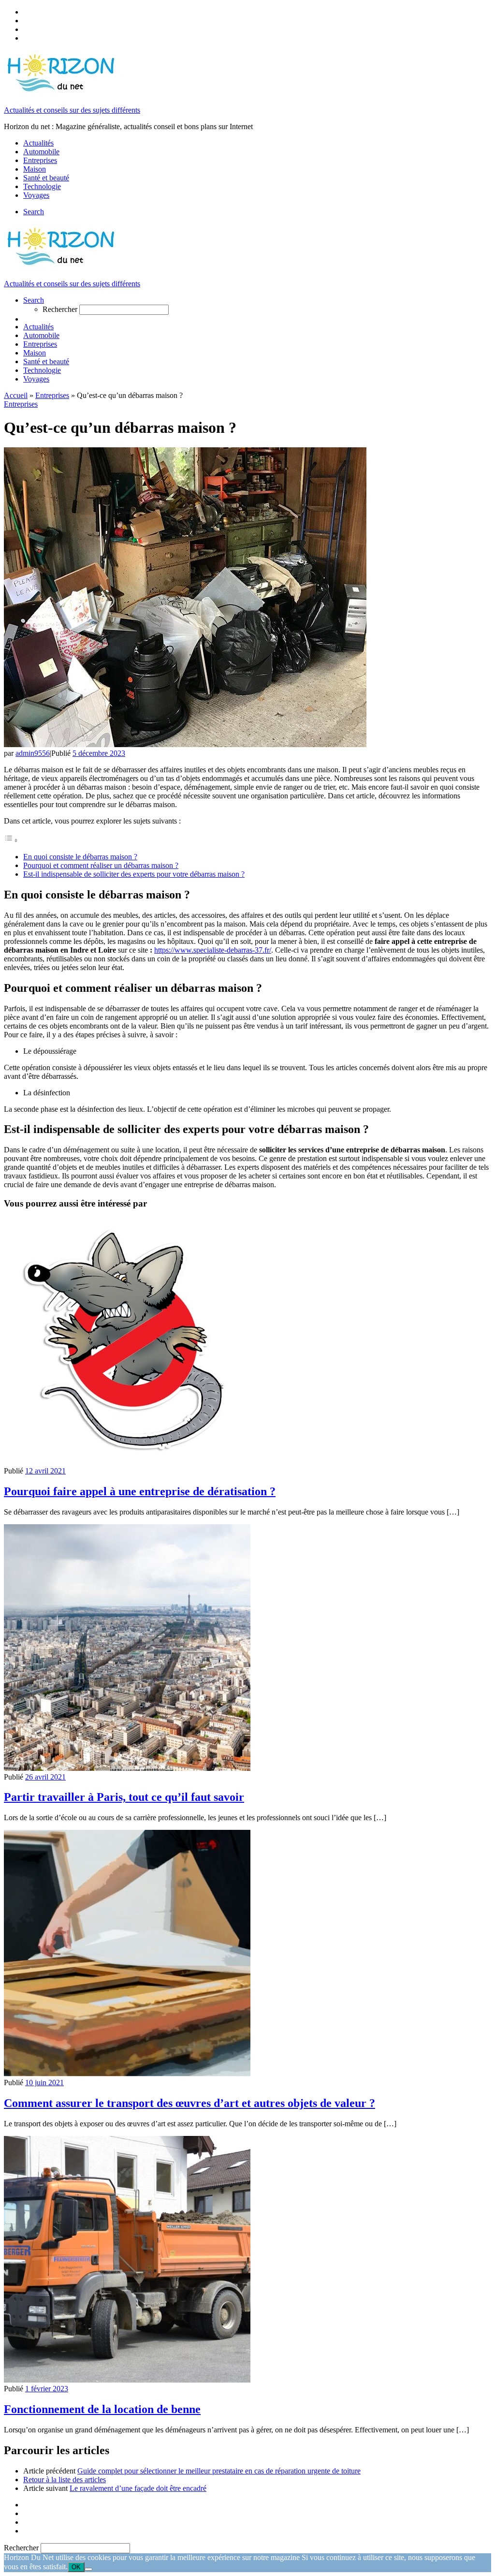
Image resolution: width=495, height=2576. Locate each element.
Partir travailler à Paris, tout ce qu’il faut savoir (124, 1797)
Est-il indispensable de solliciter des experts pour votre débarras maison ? (134, 874)
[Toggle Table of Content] (11, 840)
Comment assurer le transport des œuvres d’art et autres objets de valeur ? (189, 2103)
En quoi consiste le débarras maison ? (80, 857)
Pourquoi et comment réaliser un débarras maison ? (101, 865)
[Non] (88, 2569)
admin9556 (33, 753)
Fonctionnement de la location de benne (102, 2409)
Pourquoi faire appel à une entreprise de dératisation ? (140, 1491)
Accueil (16, 395)
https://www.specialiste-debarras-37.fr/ (213, 950)
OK (76, 2567)
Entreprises (52, 395)
